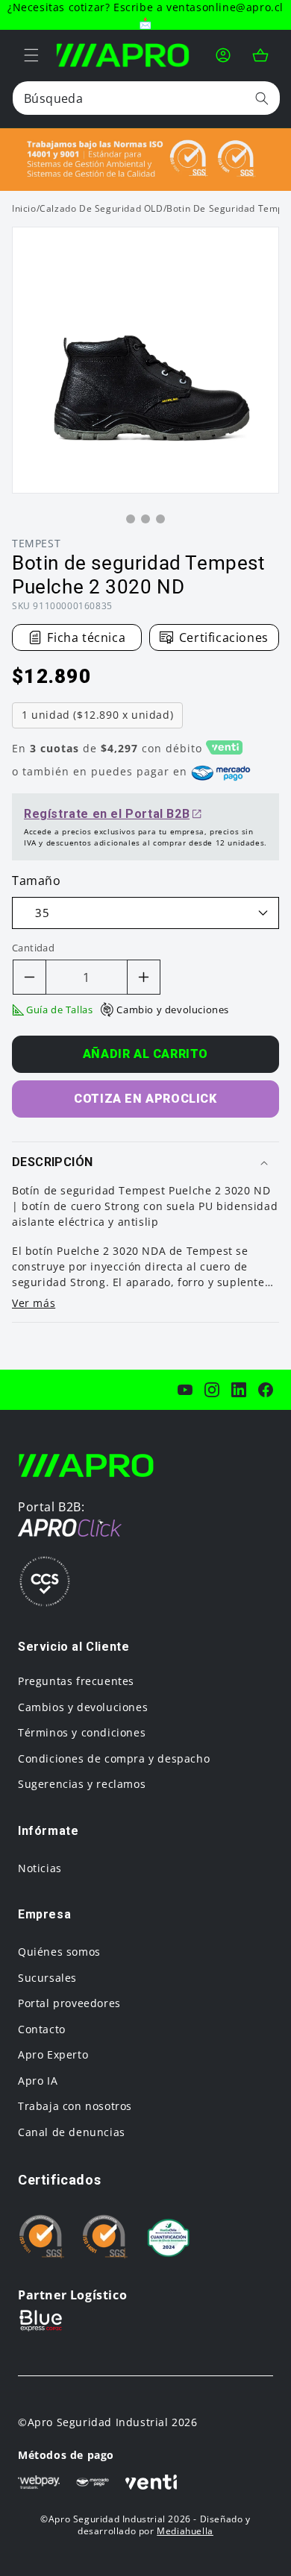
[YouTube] (185, 1390)
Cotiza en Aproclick (145, 1099)
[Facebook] (266, 1390)
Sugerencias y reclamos (82, 1784)
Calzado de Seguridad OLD (101, 209)
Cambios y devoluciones (83, 1707)
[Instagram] (212, 1390)
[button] (31, 55)
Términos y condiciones (82, 1732)
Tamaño (37, 881)
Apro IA (38, 2081)
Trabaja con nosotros (75, 2106)
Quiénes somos (59, 1952)
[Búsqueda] (262, 98)
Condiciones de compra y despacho (114, 1758)
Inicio (24, 208)
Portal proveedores (69, 2003)
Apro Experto (53, 2054)
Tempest (36, 543)
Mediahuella (185, 2531)
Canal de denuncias (72, 2132)
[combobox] (146, 98)
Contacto (42, 2029)
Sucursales (47, 1978)
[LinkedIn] (239, 1390)
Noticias (40, 1868)
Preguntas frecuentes (76, 1681)
